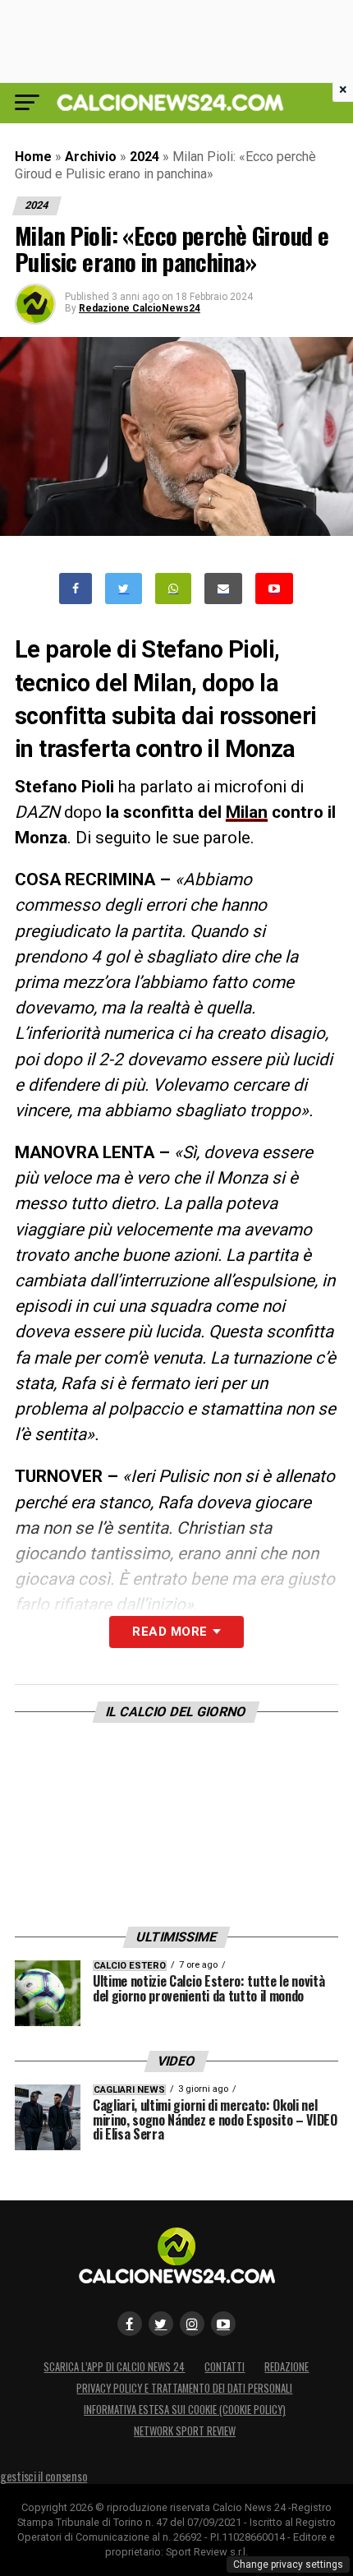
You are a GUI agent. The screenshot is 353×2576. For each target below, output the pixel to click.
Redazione (287, 2367)
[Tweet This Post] (124, 589)
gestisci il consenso (44, 2476)
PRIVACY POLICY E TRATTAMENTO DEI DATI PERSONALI (184, 2388)
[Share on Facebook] (76, 589)
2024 (144, 157)
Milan (247, 812)
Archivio (91, 157)
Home (33, 157)
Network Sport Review (185, 2431)
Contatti (225, 2367)
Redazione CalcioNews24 (140, 308)
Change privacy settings (288, 2564)
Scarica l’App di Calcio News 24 (114, 2367)
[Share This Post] (173, 589)
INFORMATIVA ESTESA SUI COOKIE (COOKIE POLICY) (185, 2410)
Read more (170, 1632)
